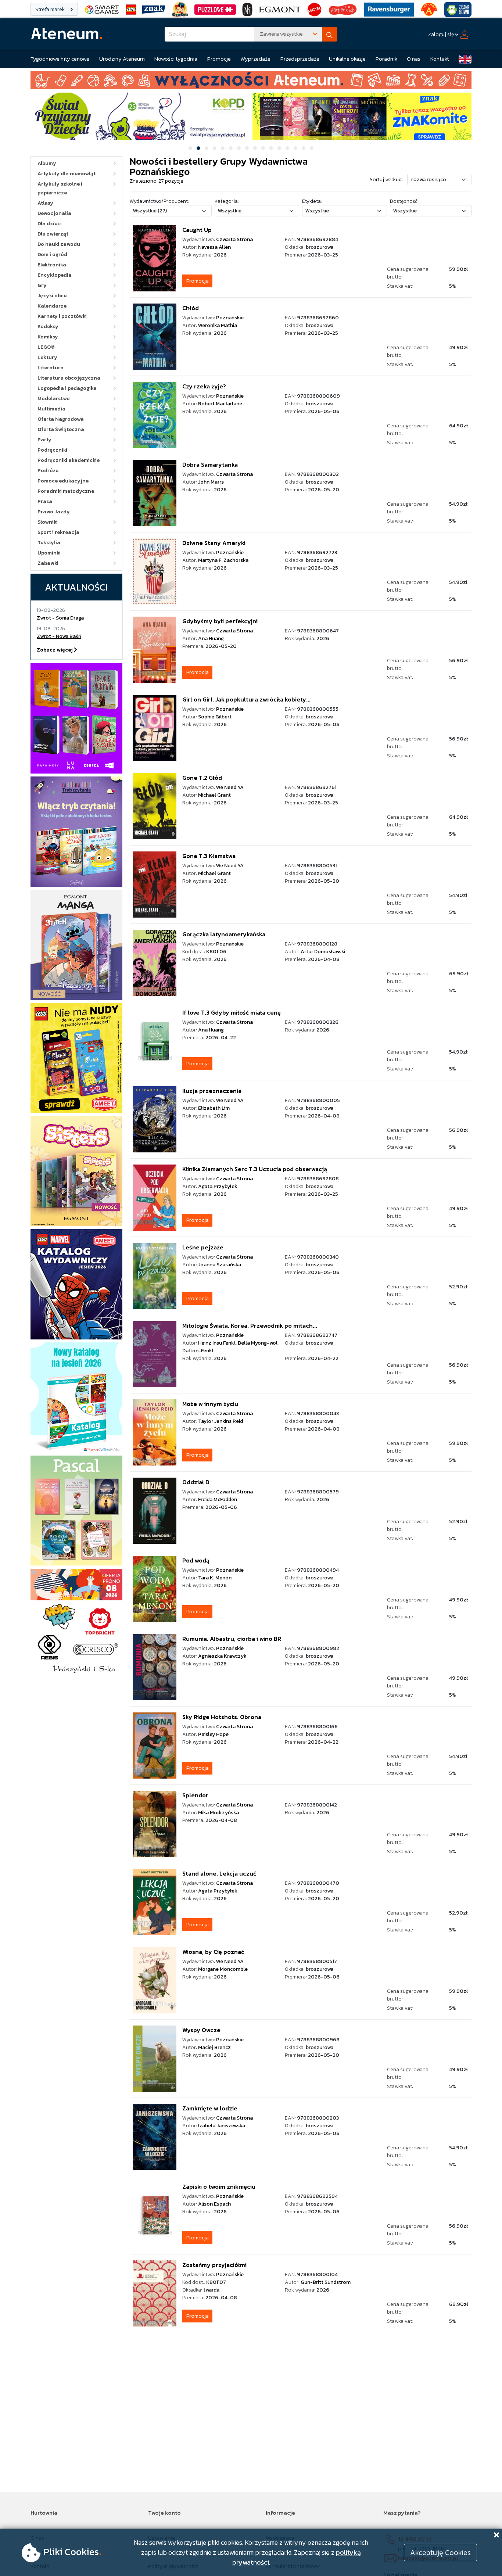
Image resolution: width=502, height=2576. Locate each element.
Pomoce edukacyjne (63, 481)
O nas (414, 59)
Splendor (195, 1795)
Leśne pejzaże (203, 1247)
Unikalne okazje (347, 59)
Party (44, 440)
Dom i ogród (52, 254)
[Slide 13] (287, 148)
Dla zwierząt (53, 234)
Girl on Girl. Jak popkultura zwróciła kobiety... (246, 699)
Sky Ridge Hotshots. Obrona (222, 1717)
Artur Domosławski (323, 952)
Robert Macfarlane (220, 404)
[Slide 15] (304, 148)
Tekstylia (49, 543)
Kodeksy (48, 327)
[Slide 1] (190, 148)
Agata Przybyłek (218, 1186)
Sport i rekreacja (58, 532)
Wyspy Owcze (201, 2030)
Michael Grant (214, 795)
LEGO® (46, 347)
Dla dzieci (50, 224)
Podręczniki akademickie (69, 460)
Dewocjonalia (54, 213)
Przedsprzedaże (300, 59)
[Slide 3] (207, 148)
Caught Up (197, 230)
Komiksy (48, 337)
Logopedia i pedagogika (67, 388)
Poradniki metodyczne (66, 491)
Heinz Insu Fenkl (217, 1343)
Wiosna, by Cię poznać (213, 1952)
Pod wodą (196, 1560)
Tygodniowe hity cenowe (60, 59)
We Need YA (230, 787)
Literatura (51, 368)
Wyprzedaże (255, 59)
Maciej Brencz (214, 2047)
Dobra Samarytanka (210, 464)
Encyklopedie (54, 275)
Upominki (49, 553)
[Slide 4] (215, 148)
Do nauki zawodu (59, 244)
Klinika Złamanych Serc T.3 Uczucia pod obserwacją (255, 1169)
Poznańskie (230, 318)
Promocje (219, 59)
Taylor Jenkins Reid (220, 1421)
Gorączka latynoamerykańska (224, 934)
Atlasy (45, 203)
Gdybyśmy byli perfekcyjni (220, 621)
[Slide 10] (263, 148)
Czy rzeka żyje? (204, 386)
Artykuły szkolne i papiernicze (60, 188)
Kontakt (440, 59)
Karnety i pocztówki (62, 316)
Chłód (191, 308)
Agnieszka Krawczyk (222, 1656)
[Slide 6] (231, 148)
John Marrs (211, 482)
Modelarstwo (54, 399)
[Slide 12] (279, 148)
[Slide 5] (223, 148)
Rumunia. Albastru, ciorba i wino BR (232, 1639)
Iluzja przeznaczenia (212, 1091)
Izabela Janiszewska (222, 2126)
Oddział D (196, 1482)
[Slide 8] (247, 148)
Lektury (47, 357)
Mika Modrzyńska (218, 1813)
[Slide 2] (198, 148)
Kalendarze (52, 306)
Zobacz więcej (55, 650)
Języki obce (52, 296)
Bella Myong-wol (258, 1343)
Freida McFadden (218, 1499)
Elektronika (52, 265)
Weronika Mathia (218, 325)
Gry (42, 285)
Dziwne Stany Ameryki (214, 543)
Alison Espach (214, 2204)
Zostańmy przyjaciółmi (214, 2265)
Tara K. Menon (215, 1578)
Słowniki (48, 522)
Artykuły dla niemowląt (67, 174)
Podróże (48, 471)
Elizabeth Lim (214, 1108)
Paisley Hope (213, 1734)
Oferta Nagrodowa (61, 419)
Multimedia (51, 409)
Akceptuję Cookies (440, 2552)
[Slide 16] (312, 148)
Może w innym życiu (210, 1404)
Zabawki (48, 563)
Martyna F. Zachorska (223, 560)
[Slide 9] (255, 148)
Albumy (47, 163)
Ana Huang (211, 638)
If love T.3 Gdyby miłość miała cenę (232, 1012)
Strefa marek (51, 9)
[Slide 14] (295, 148)
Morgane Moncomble (223, 1969)
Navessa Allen (214, 247)
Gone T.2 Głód (202, 778)
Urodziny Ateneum (122, 59)
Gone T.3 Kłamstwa (209, 856)
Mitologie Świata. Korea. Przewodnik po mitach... (250, 1325)
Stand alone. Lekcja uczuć (219, 1873)
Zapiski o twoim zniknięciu (219, 2186)
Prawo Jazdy (54, 512)
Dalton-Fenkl (198, 1351)
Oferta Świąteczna (61, 429)
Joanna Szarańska (220, 1265)
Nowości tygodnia (176, 59)
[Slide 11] (271, 148)
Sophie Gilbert (215, 717)
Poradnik (386, 59)
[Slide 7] (239, 148)
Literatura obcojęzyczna (69, 378)
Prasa (45, 501)
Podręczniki (52, 450)
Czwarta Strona (234, 239)
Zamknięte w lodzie (210, 2108)
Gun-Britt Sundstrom (326, 2282)
